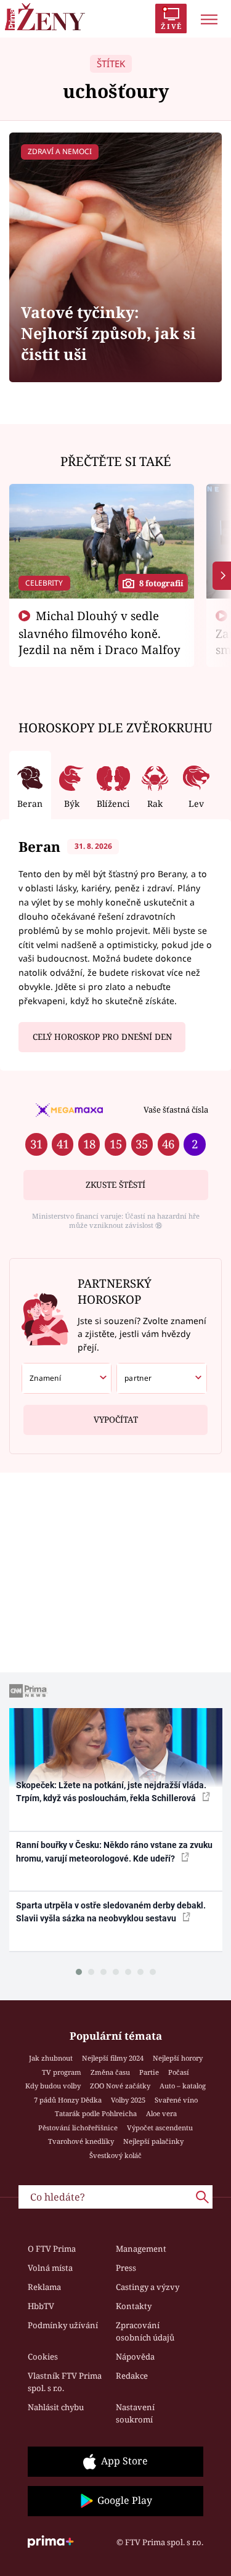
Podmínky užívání (63, 2325)
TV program (62, 2072)
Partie (149, 2072)
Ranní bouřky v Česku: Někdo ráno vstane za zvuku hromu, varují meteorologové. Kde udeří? (114, 1851)
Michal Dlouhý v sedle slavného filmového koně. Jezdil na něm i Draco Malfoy (99, 632)
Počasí (179, 2072)
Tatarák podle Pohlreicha (96, 2113)
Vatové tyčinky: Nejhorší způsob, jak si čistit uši (108, 333)
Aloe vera (161, 2113)
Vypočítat (116, 1420)
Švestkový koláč (115, 2155)
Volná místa (50, 2268)
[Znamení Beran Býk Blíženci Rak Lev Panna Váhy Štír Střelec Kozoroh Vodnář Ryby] (67, 1378)
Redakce (132, 2376)
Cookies (43, 2357)
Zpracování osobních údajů (145, 2331)
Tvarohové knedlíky (81, 2141)
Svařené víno (176, 2100)
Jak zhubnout (51, 2058)
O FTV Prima (52, 2249)
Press (126, 2268)
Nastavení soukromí (135, 2413)
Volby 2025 (128, 2100)
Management (141, 2249)
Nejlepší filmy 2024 (113, 2058)
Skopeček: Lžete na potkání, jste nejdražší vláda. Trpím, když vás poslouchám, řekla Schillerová (111, 1792)
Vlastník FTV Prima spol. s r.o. (65, 2382)
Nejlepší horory (178, 2058)
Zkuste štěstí (115, 1185)
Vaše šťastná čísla (176, 1110)
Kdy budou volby (53, 2086)
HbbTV (41, 2306)
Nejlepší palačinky (153, 2141)
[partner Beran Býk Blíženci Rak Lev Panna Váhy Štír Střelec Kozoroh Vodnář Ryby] (162, 1378)
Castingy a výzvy (148, 2287)
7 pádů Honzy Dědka (68, 2100)
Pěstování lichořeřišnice (78, 2128)
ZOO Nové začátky (120, 2086)
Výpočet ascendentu (160, 2128)
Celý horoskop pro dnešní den (102, 1037)
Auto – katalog (183, 2086)
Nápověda (135, 2357)
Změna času (110, 2072)
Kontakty (134, 2306)
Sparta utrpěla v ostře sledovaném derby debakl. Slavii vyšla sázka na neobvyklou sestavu (111, 1912)
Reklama (44, 2287)
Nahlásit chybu (56, 2407)
